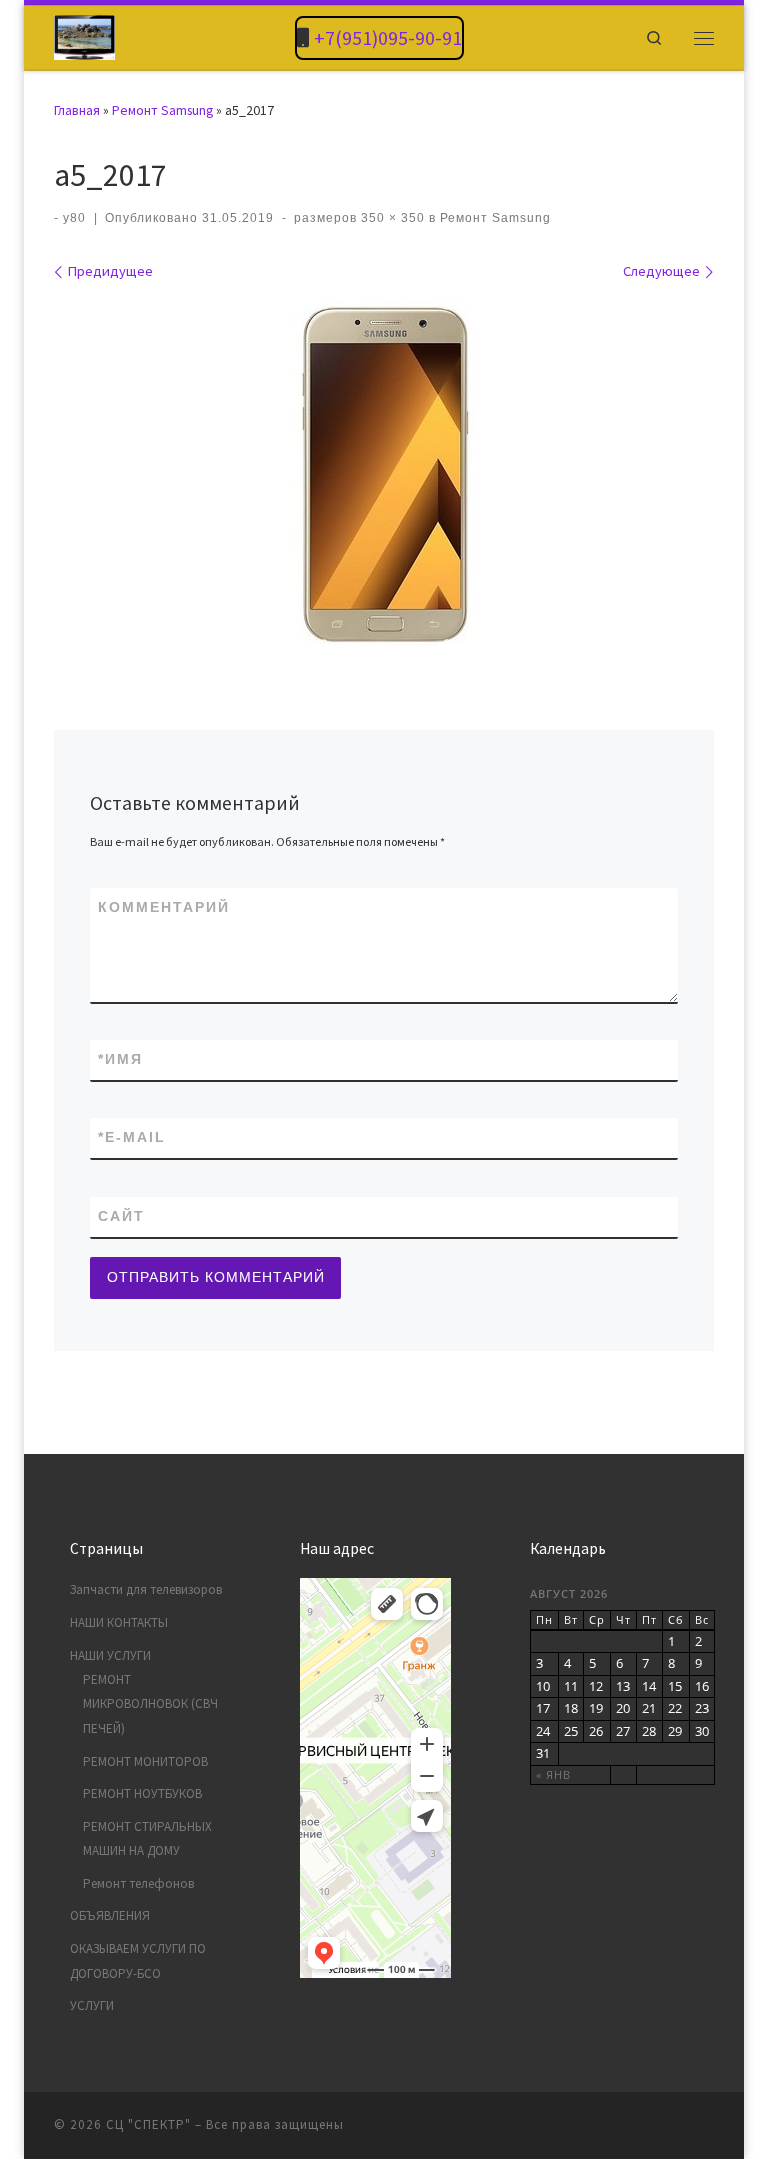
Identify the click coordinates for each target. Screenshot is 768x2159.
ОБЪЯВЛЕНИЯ (110, 1915)
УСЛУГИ (92, 2005)
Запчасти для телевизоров (146, 1589)
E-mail (132, 1137)
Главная (77, 110)
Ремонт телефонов (138, 1883)
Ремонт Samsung (162, 110)
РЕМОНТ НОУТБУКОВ (142, 1793)
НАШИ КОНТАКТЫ (119, 1622)
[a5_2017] (384, 475)
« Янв (553, 1774)
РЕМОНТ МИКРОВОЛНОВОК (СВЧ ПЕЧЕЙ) (150, 1704)
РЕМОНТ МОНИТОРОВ (145, 1761)
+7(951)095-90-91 (388, 37)
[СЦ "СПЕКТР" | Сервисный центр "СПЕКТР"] (84, 35)
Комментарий (164, 907)
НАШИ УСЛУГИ (110, 1655)
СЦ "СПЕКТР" (148, 2124)
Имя (120, 1059)
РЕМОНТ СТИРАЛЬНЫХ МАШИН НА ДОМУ (147, 1838)
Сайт (121, 1216)
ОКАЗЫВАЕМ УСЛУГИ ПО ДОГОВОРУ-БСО (138, 1960)
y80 (74, 218)
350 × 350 (391, 218)
